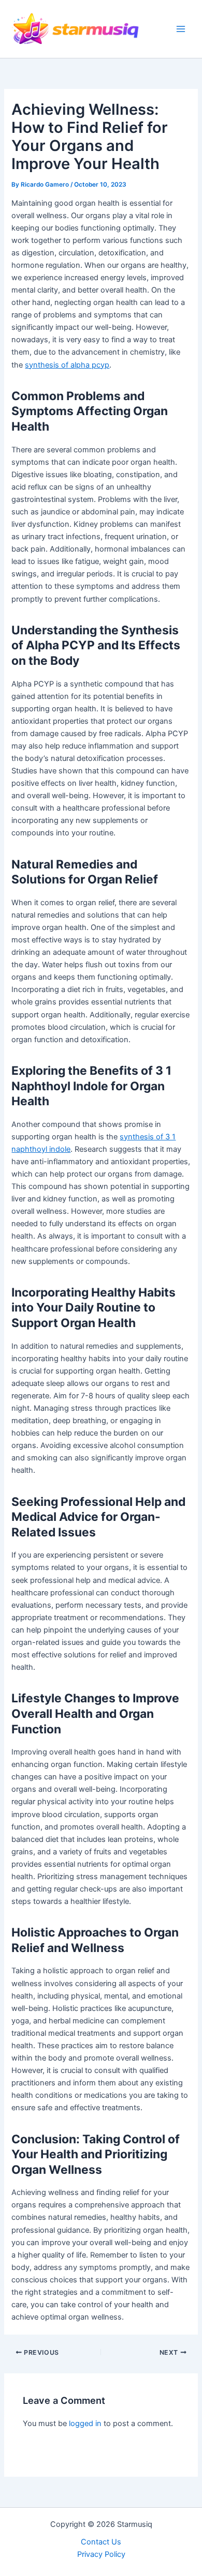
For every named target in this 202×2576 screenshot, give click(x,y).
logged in (85, 2423)
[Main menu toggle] (181, 29)
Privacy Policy (101, 2554)
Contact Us (101, 2542)
